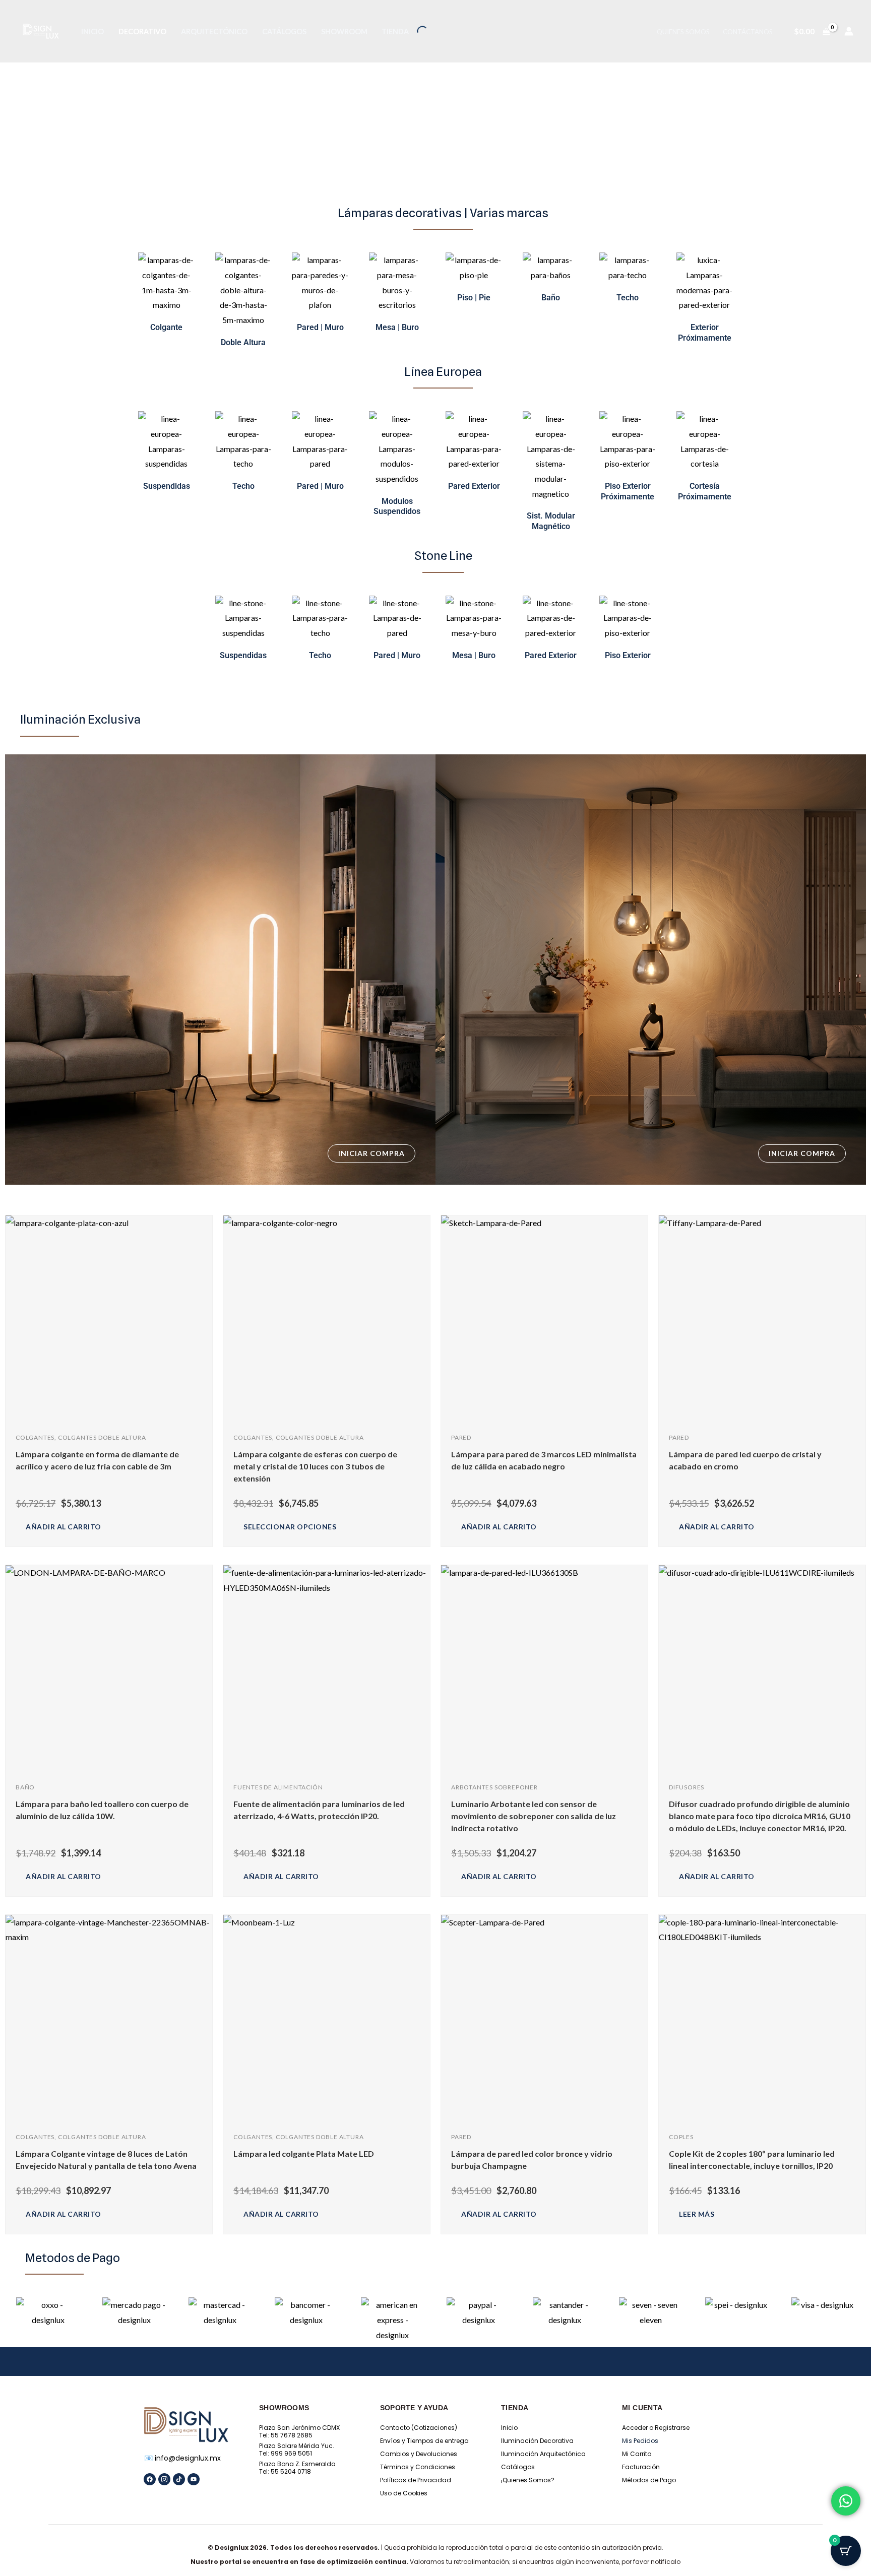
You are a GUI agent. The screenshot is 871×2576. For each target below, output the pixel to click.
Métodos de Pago (649, 2480)
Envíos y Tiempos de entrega (424, 2441)
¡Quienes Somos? (528, 2480)
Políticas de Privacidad (416, 2480)
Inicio (92, 31)
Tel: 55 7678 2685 (286, 2435)
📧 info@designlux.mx (182, 2458)
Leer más (697, 2214)
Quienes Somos (683, 32)
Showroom (344, 31)
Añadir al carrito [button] (64, 1527)
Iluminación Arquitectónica (543, 2454)
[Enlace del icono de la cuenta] (849, 31)
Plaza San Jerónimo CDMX (299, 2428)
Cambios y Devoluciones (419, 2454)
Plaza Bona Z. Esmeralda (297, 2464)
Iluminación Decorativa (537, 2441)
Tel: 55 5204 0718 (285, 2471)
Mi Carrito (637, 2454)
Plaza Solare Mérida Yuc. (297, 2446)
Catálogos (284, 31)
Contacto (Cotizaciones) (419, 2428)
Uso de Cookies (404, 2493)
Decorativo (142, 31)
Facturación (641, 2467)
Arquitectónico (214, 31)
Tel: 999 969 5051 (286, 2453)
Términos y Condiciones (418, 2467)
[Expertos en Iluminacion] (41, 31)
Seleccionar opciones (290, 1527)
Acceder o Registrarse (656, 2428)
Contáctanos (748, 32)
